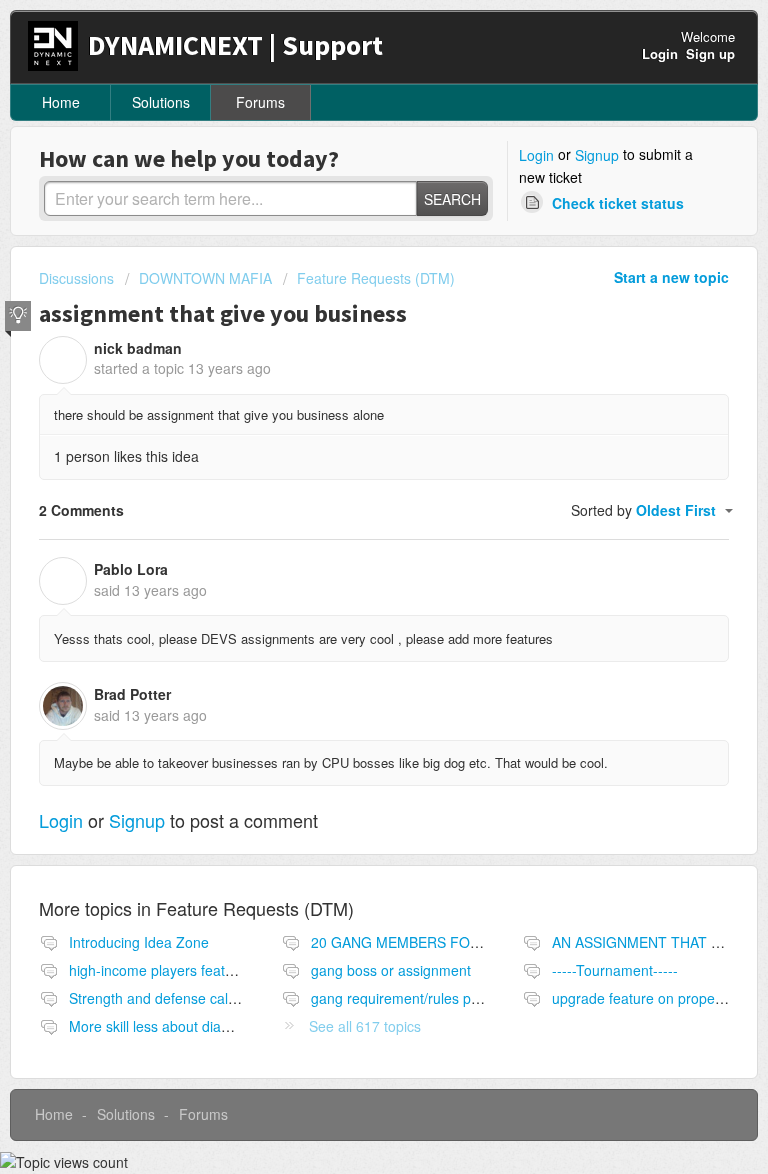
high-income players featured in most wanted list (222, 970)
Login (536, 155)
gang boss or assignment (391, 970)
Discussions (76, 278)
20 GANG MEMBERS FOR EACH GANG (439, 942)
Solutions (161, 102)
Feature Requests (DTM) (376, 278)
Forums (260, 102)
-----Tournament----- (615, 970)
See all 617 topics (365, 1026)
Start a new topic (671, 277)
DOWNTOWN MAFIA (205, 278)
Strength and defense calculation (173, 998)
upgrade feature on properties (647, 998)
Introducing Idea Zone (139, 942)
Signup (597, 155)
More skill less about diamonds (166, 1026)
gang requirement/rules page (403, 998)
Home (61, 102)
